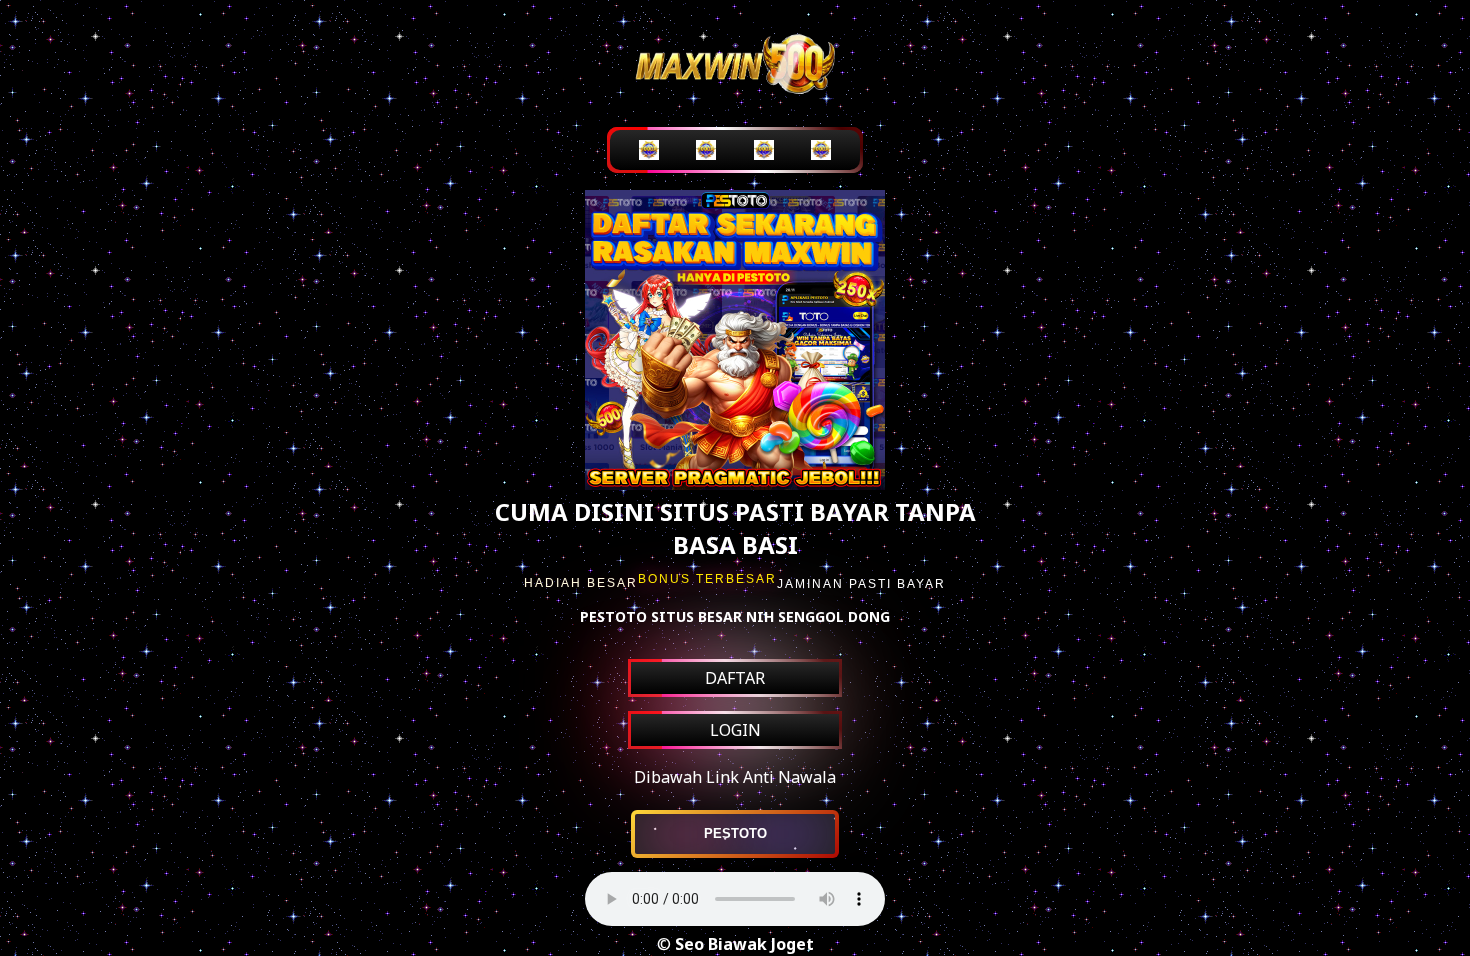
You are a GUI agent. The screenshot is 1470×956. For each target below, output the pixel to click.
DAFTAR (735, 678)
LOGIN (735, 730)
